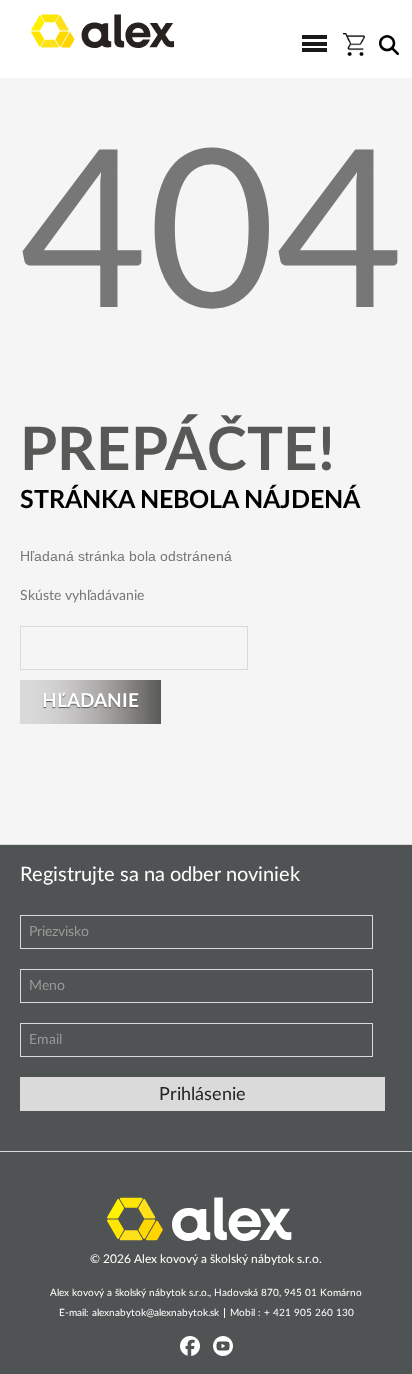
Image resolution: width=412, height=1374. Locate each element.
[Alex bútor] (199, 1217)
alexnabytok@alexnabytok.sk (155, 1313)
